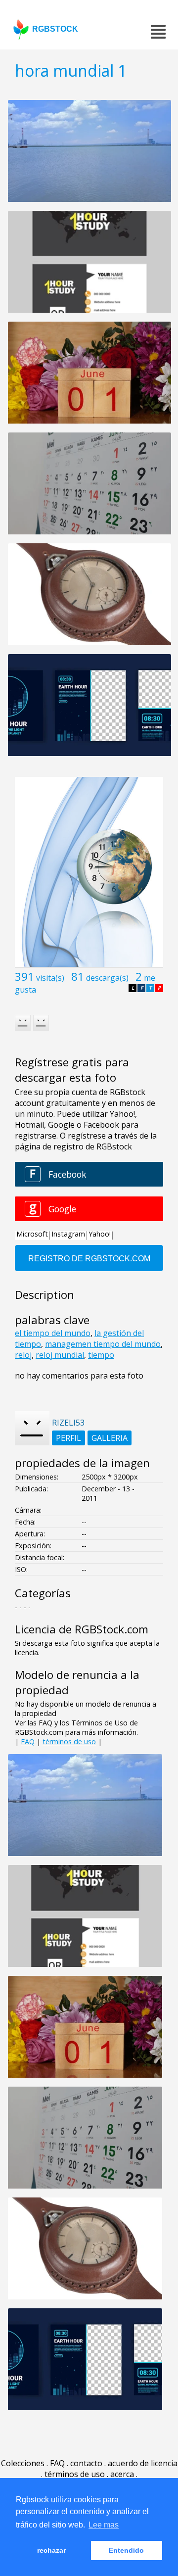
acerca (122, 2474)
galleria (110, 1438)
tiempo (101, 1355)
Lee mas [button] (104, 2525)
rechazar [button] (51, 2550)
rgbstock (55, 29)
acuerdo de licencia (143, 2463)
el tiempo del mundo (53, 1333)
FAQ (28, 1741)
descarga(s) (107, 978)
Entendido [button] (126, 2550)
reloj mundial (60, 1355)
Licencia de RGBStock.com (82, 1629)
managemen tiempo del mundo (103, 1344)
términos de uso (69, 1741)
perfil (68, 1438)
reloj (23, 1355)
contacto (86, 2463)
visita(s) (50, 978)
